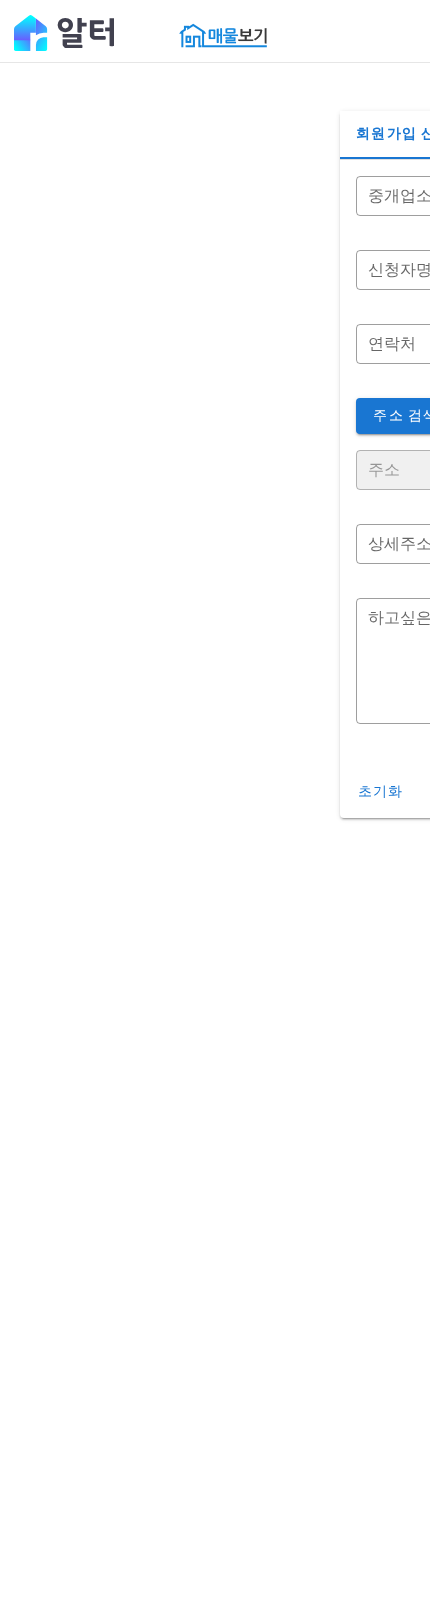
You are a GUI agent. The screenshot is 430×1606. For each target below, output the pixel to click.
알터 (64, 31)
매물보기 (223, 35)
